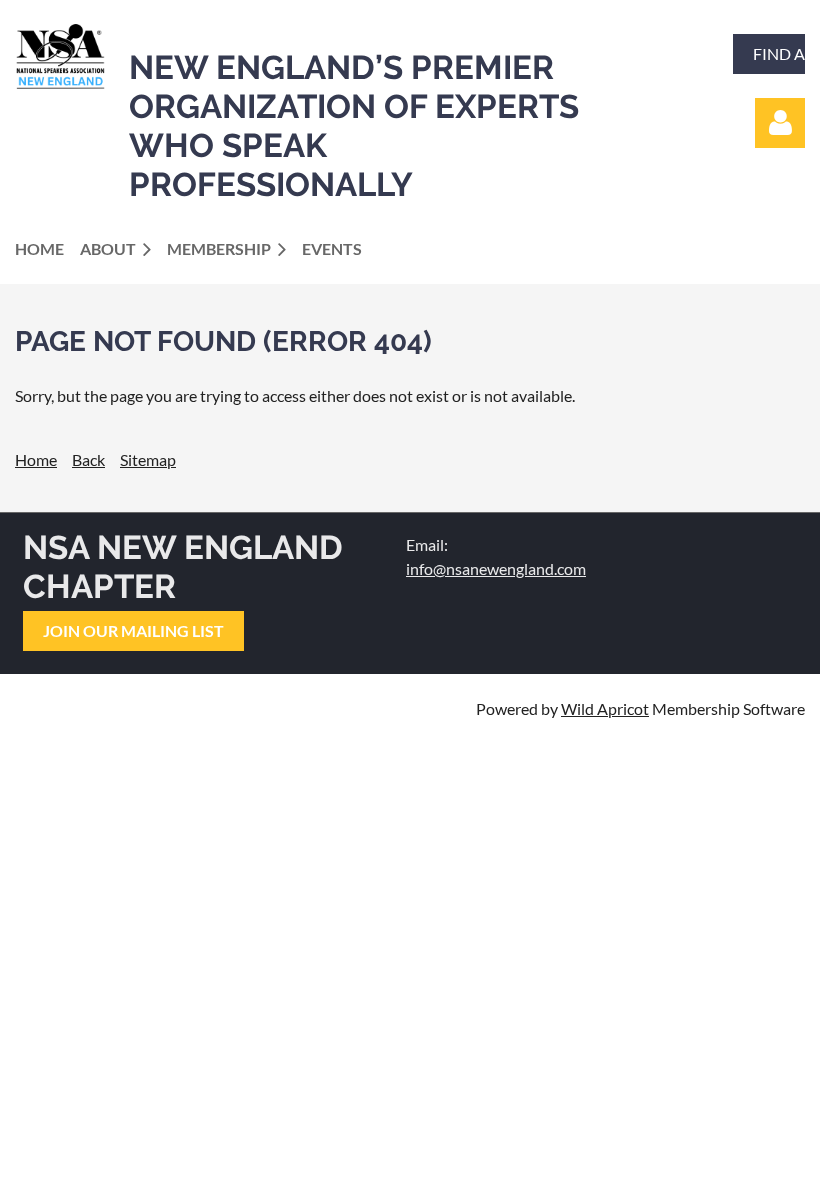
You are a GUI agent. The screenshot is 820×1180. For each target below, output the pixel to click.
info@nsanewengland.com (496, 568)
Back (88, 459)
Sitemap (148, 459)
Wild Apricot (605, 708)
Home (36, 459)
